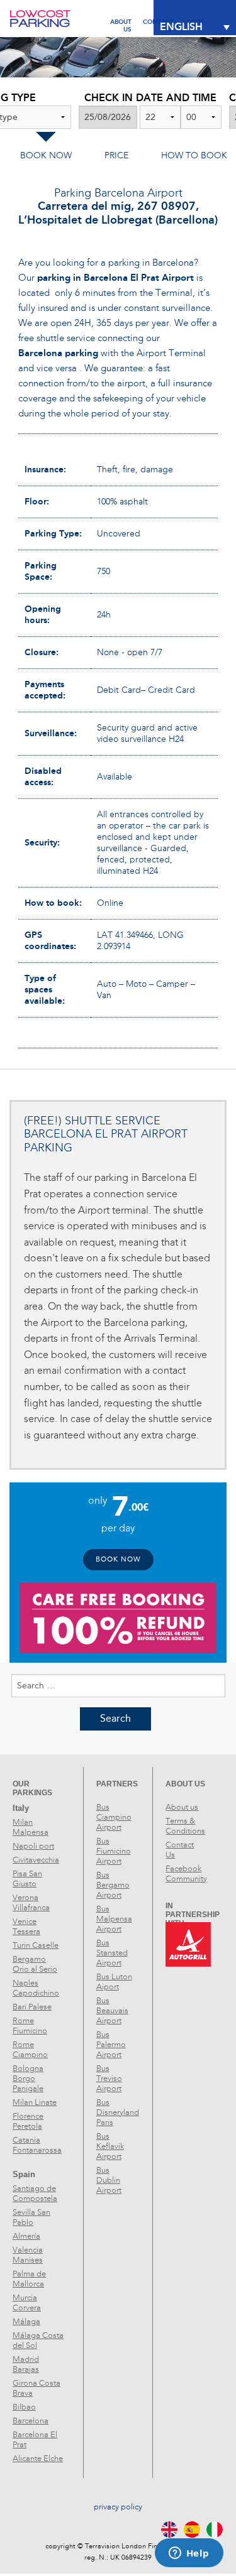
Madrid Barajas (26, 2364)
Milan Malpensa (31, 1827)
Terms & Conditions (185, 1826)
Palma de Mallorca (29, 2279)
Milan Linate (35, 2102)
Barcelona (31, 2421)
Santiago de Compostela (35, 2193)
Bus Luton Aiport (114, 1982)
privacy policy (118, 2507)
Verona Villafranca (31, 1903)
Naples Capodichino (36, 1988)
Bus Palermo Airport (111, 2045)
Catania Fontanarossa (37, 2145)
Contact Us (180, 1850)
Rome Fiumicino (30, 2026)
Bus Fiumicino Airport (114, 1851)
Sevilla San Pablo (31, 2217)
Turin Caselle (36, 1945)
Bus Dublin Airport (109, 2180)
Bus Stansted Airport (112, 1953)
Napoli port (33, 1846)
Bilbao (24, 2407)
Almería (26, 2236)
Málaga (26, 2322)
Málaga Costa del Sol (38, 2340)
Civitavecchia (36, 1860)
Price (116, 155)
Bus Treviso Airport (109, 2079)
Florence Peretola (28, 2121)
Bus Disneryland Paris (118, 2112)
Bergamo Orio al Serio (35, 1964)
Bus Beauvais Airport (112, 2011)
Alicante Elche (38, 2459)
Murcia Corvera (27, 2303)
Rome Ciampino (30, 2050)
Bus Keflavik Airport (110, 2146)
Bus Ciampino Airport (114, 1817)
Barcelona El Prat (35, 2440)
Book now (46, 155)
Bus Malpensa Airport (114, 1919)
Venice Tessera (26, 1927)
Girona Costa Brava (37, 2388)
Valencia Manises (28, 2255)
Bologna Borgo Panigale (28, 2079)
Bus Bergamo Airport (113, 1885)
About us (182, 1807)
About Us (121, 22)
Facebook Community (186, 1874)
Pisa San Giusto (27, 1879)
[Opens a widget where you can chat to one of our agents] (189, 2554)
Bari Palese (32, 2007)
